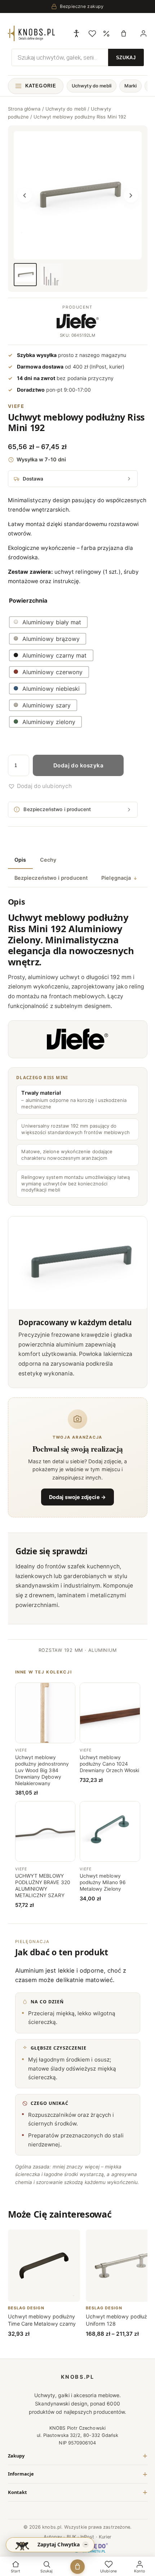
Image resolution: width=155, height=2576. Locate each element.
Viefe (16, 406)
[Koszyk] (77, 2566)
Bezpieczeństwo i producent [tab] (51, 878)
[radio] (48, 622)
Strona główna (24, 109)
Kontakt (17, 2492)
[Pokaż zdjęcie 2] (51, 275)
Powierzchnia (28, 600)
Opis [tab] (20, 860)
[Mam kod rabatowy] (106, 33)
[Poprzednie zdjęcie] (25, 195)
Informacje (21, 2474)
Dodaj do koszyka (78, 765)
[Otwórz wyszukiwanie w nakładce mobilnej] (78, 54)
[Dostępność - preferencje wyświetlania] (76, 33)
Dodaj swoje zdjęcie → (77, 1497)
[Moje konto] (143, 34)
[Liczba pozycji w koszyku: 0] (125, 33)
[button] (40, 786)
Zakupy (16, 2456)
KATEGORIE (41, 86)
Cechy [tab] (48, 860)
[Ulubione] (92, 34)
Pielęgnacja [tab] (116, 878)
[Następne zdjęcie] (131, 195)
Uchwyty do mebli (92, 86)
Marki (130, 86)
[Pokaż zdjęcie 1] (25, 275)
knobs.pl (78, 2377)
